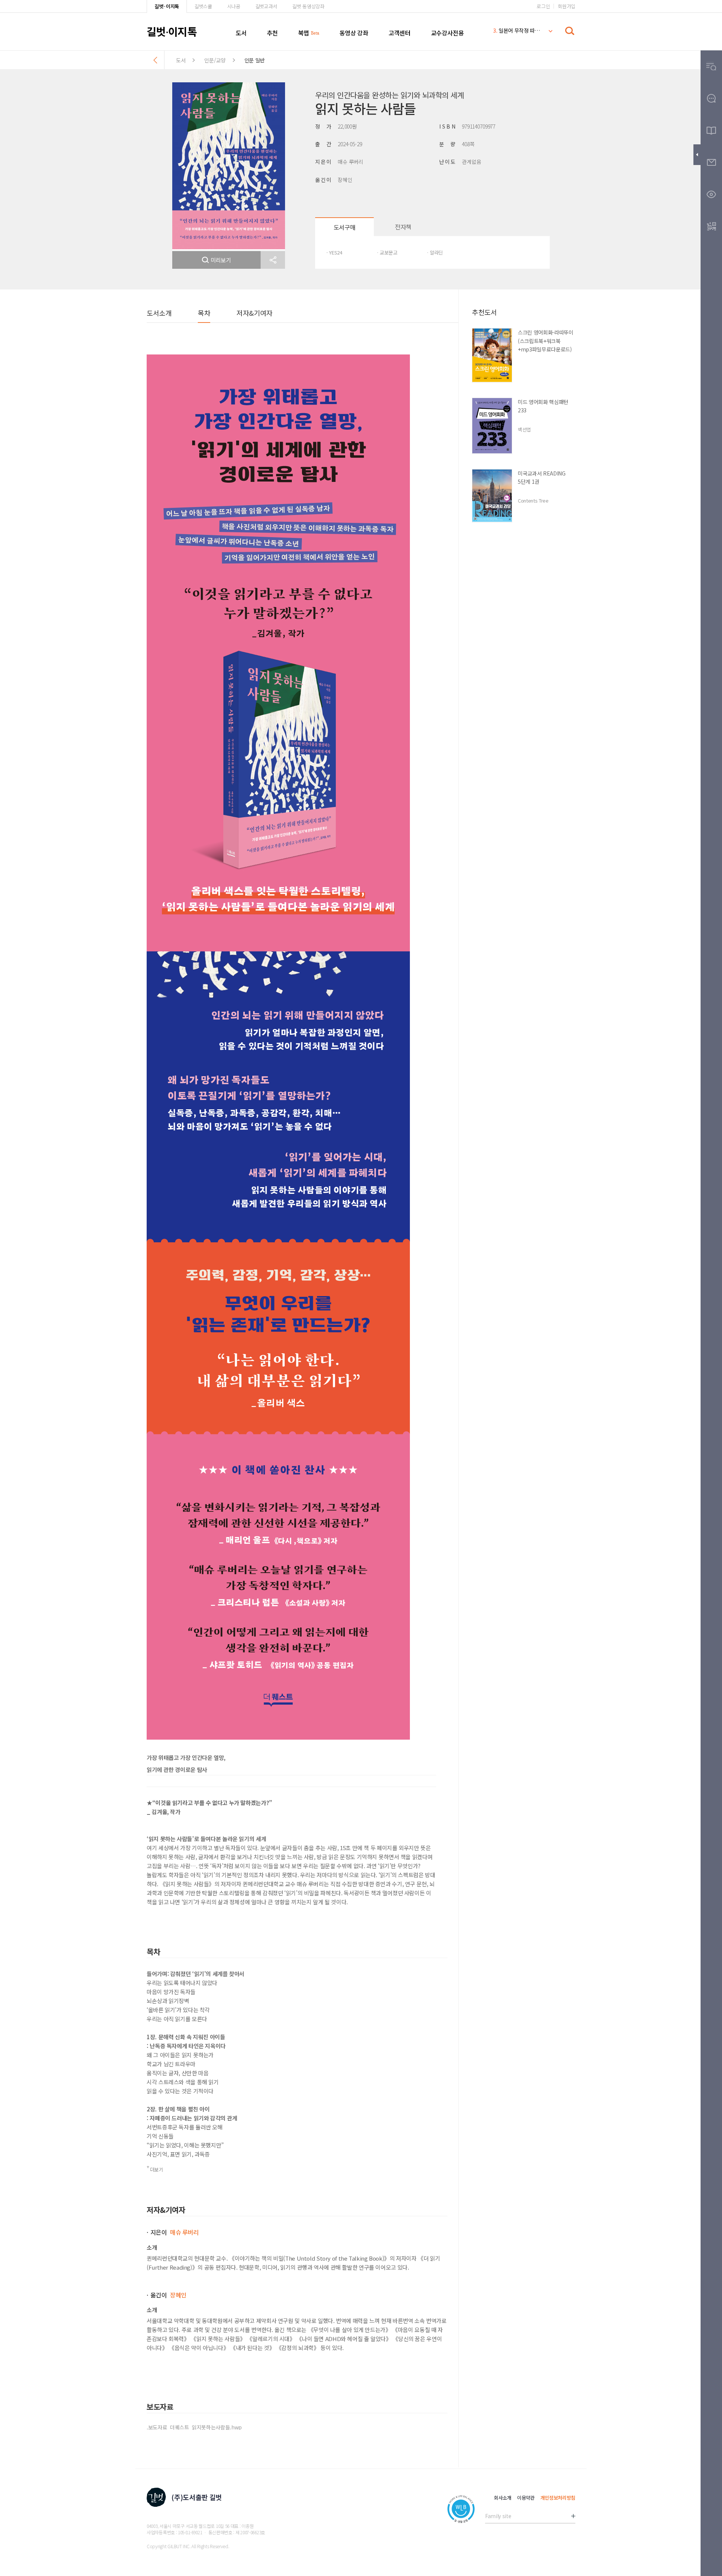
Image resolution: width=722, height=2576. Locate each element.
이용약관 (526, 2498)
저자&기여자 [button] (254, 313)
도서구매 (344, 227)
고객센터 (399, 33)
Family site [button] (498, 2516)
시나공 (234, 6)
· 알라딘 (435, 252)
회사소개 (503, 2498)
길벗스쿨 (203, 6)
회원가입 (567, 6)
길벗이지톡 (172, 31)
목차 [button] (204, 313)
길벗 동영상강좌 (308, 6)
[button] (273, 260)
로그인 (543, 6)
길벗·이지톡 (167, 6)
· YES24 (334, 252)
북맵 (304, 33)
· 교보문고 (387, 252)
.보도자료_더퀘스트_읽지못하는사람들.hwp (194, 2427)
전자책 (403, 227)
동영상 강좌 (354, 33)
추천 (272, 33)
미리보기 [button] (221, 260)
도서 (241, 33)
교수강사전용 (447, 33)
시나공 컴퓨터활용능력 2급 (517, 32)
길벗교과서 (266, 6)
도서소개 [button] (159, 313)
